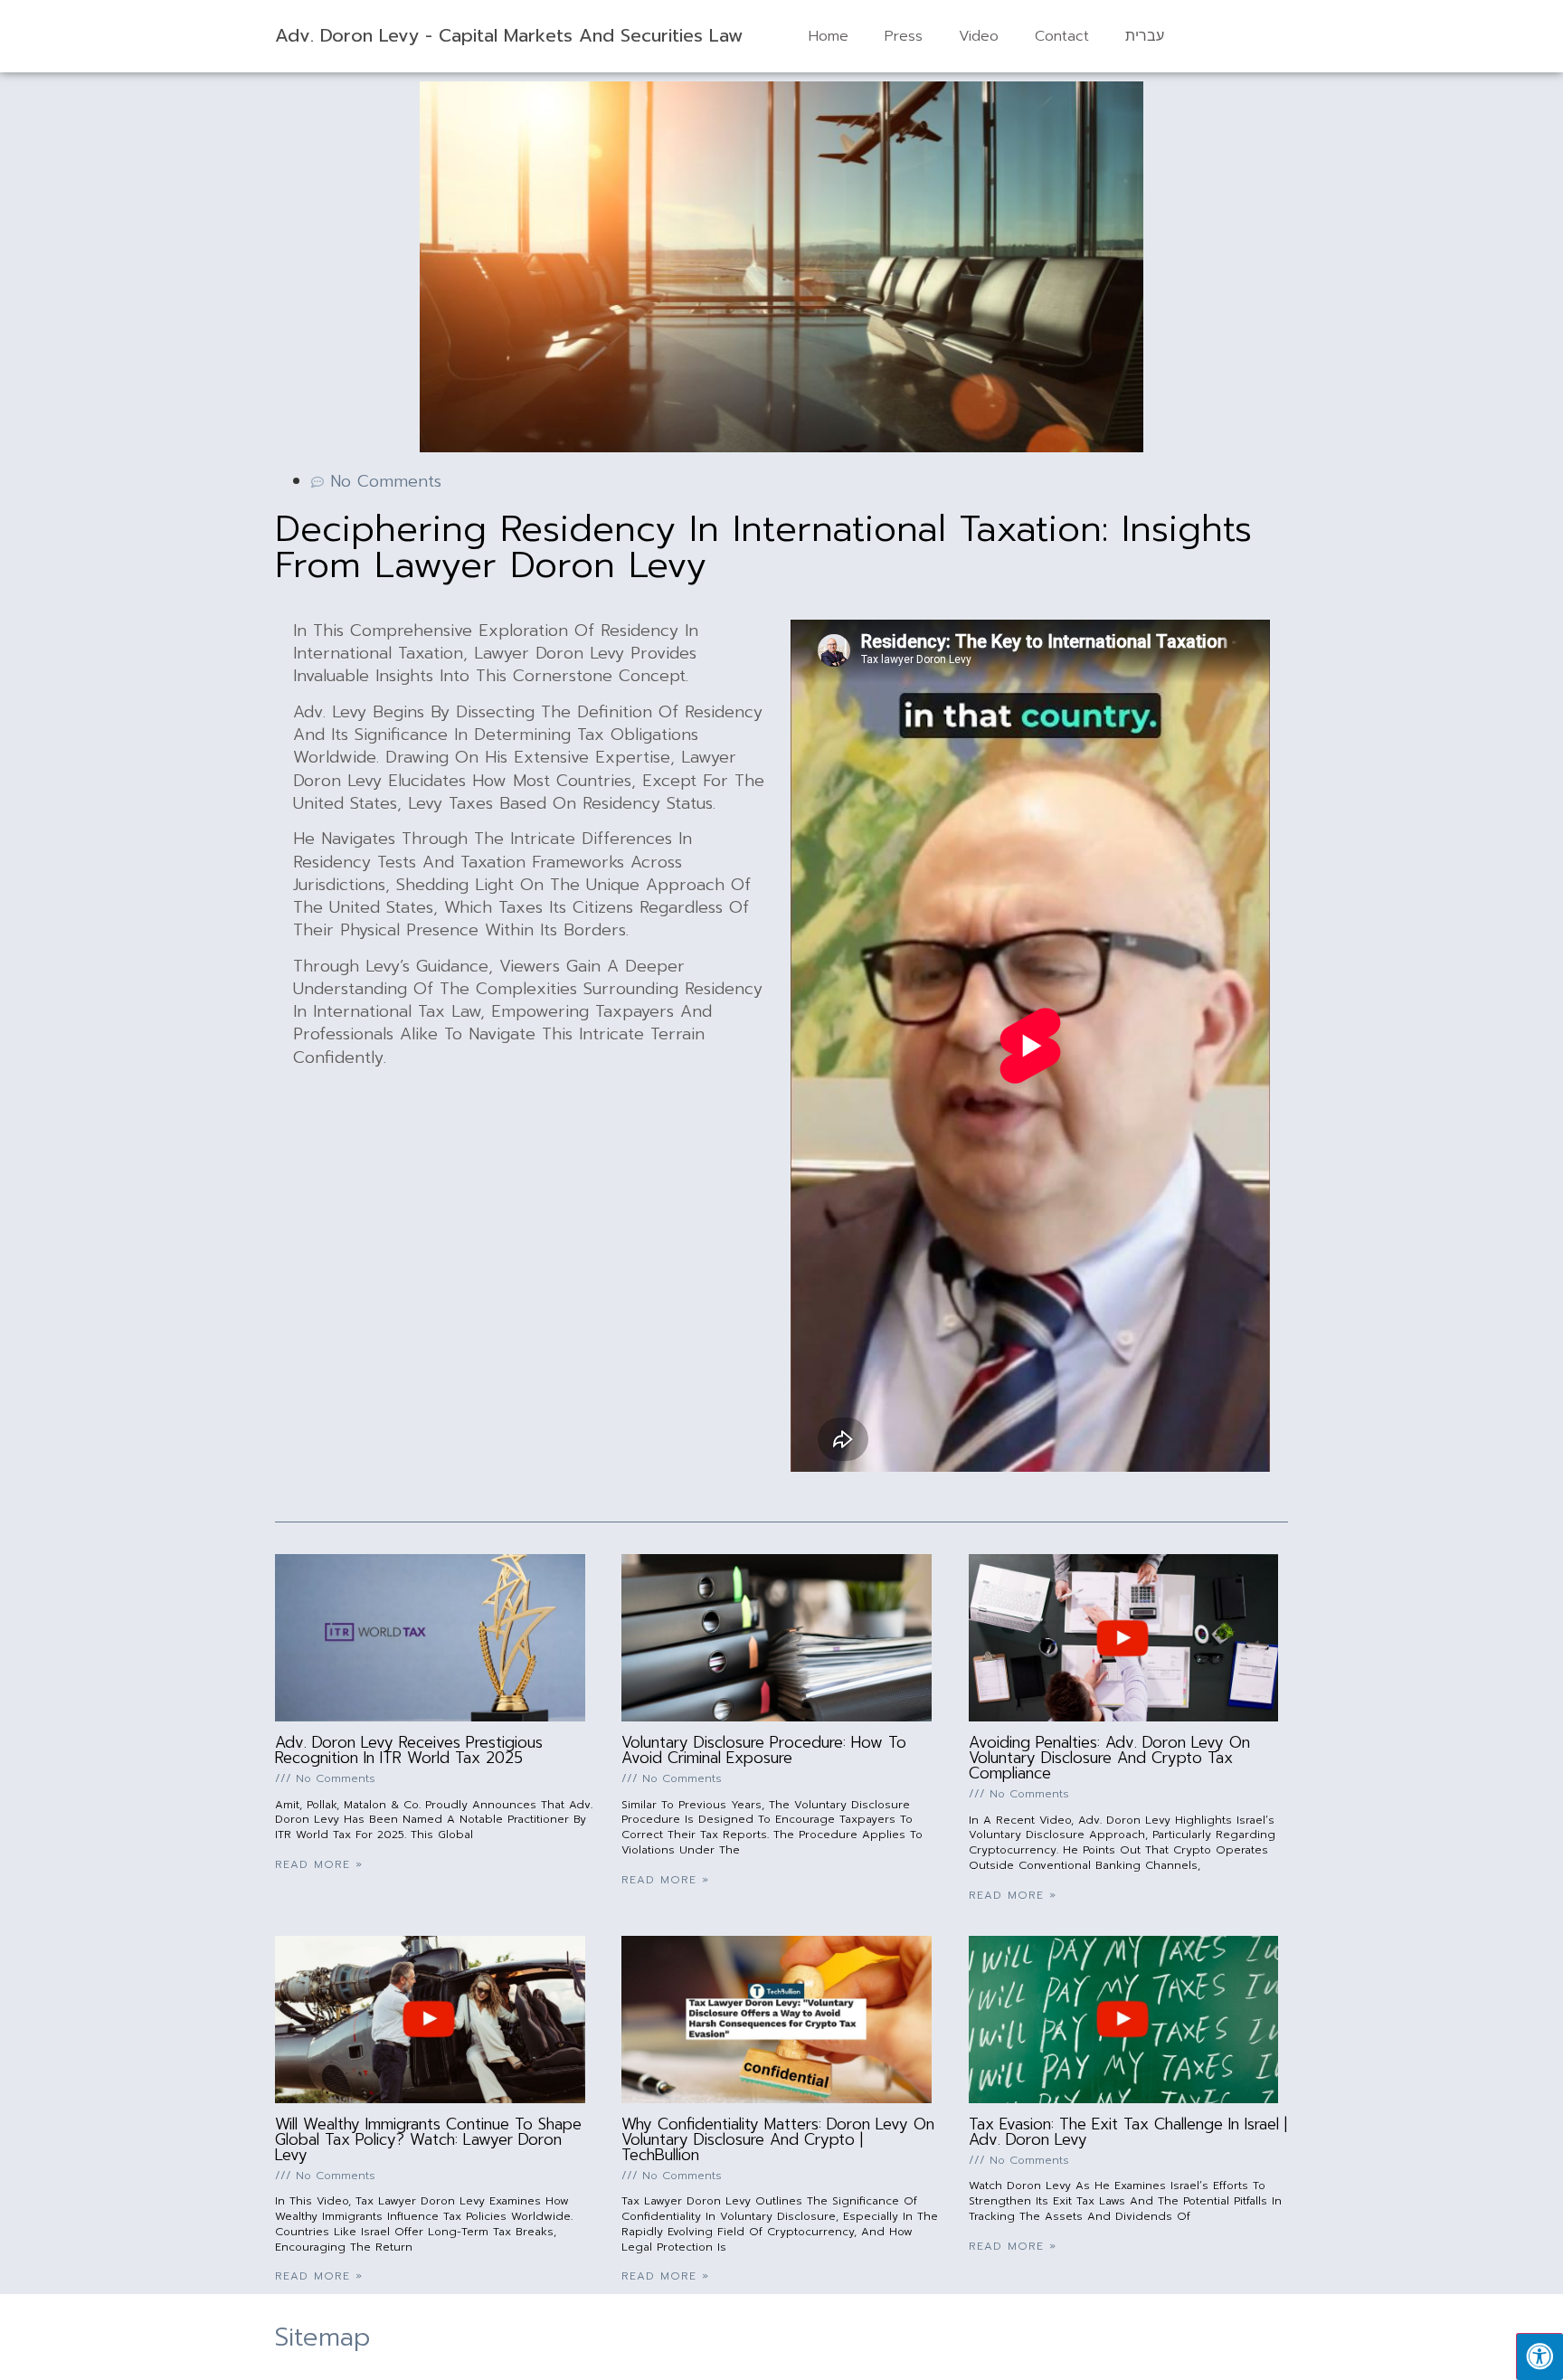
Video (979, 36)
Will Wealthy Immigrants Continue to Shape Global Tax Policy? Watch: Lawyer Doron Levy (428, 2139)
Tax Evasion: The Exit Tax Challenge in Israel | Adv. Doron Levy (1128, 2132)
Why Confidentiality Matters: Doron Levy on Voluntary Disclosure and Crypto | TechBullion (778, 2139)
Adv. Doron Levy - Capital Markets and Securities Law (509, 35)
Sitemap (322, 2337)
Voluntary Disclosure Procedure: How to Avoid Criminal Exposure (764, 1750)
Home (829, 36)
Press (904, 36)
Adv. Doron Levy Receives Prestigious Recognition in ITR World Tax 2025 (409, 1750)
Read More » (319, 1864)
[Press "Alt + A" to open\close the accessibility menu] (1539, 2356)
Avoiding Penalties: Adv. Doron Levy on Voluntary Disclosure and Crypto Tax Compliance (1109, 1758)
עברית (1145, 36)
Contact (1062, 36)
